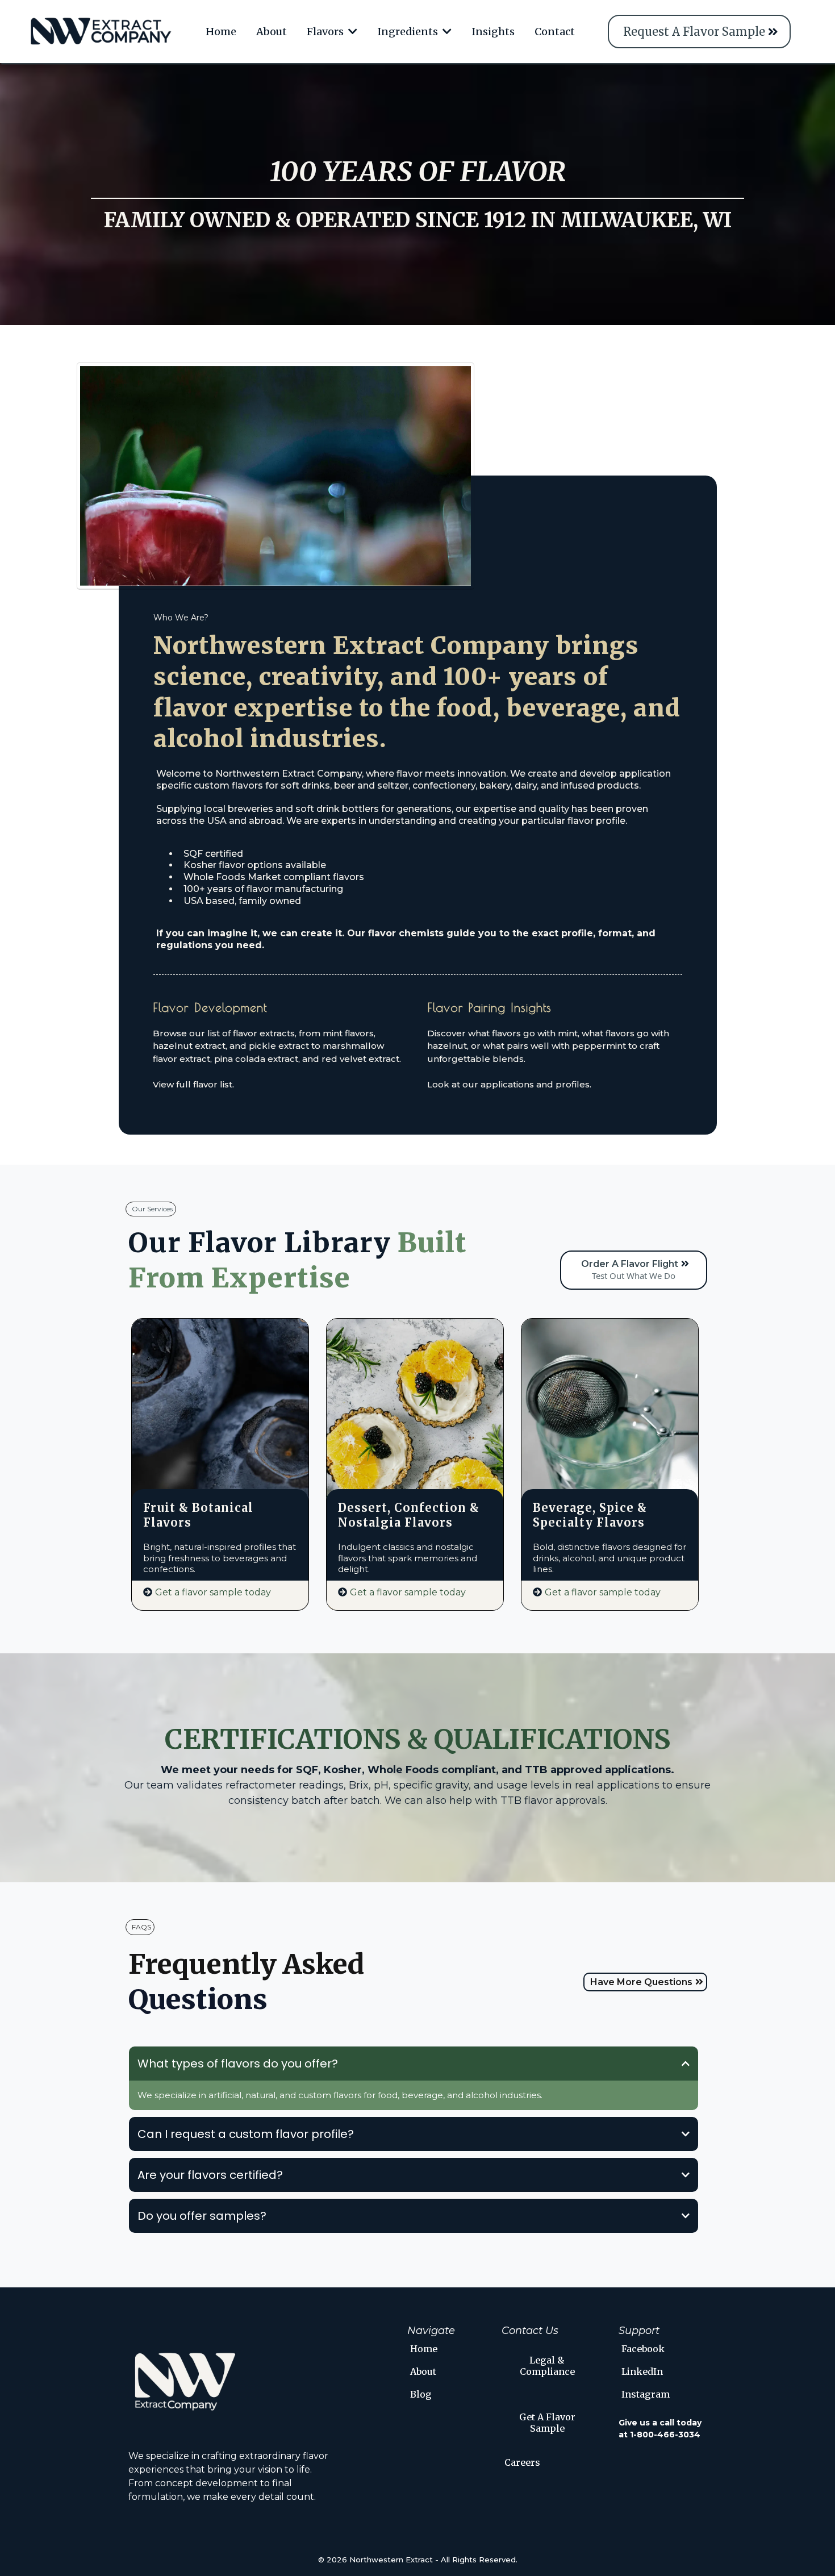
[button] (352, 32)
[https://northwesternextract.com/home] (101, 32)
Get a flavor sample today (213, 1592)
